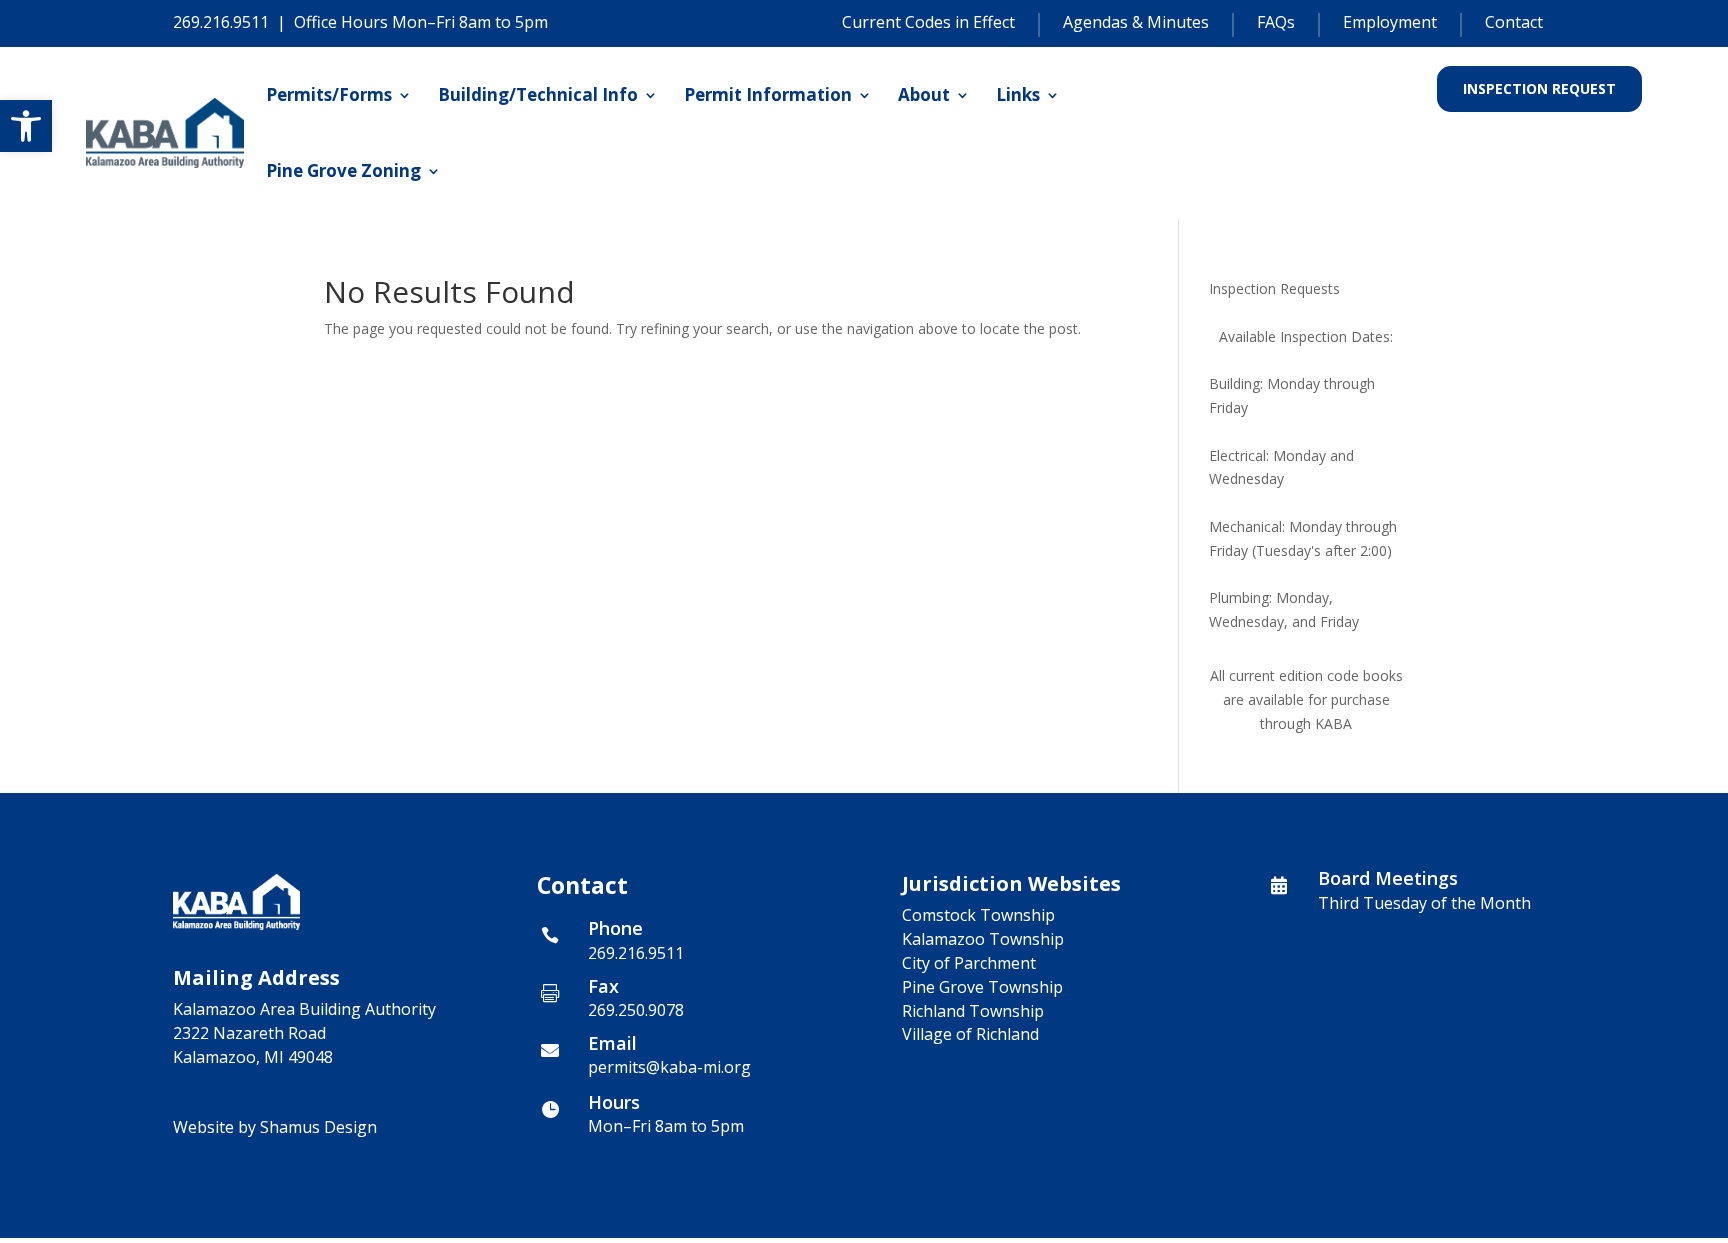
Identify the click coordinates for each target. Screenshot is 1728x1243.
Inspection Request (1539, 88)
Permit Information (768, 94)
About (924, 94)
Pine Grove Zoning (343, 170)
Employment (1390, 23)
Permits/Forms (329, 94)
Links (1018, 94)
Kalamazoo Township (983, 939)
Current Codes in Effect (928, 23)
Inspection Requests (1274, 288)
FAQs (1276, 23)
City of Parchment (969, 963)
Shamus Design (318, 1127)
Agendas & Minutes (1136, 23)
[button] (26, 126)
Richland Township (973, 1011)
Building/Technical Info (538, 94)
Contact (1514, 23)
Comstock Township (978, 915)
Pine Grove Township (982, 987)
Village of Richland (970, 1034)
